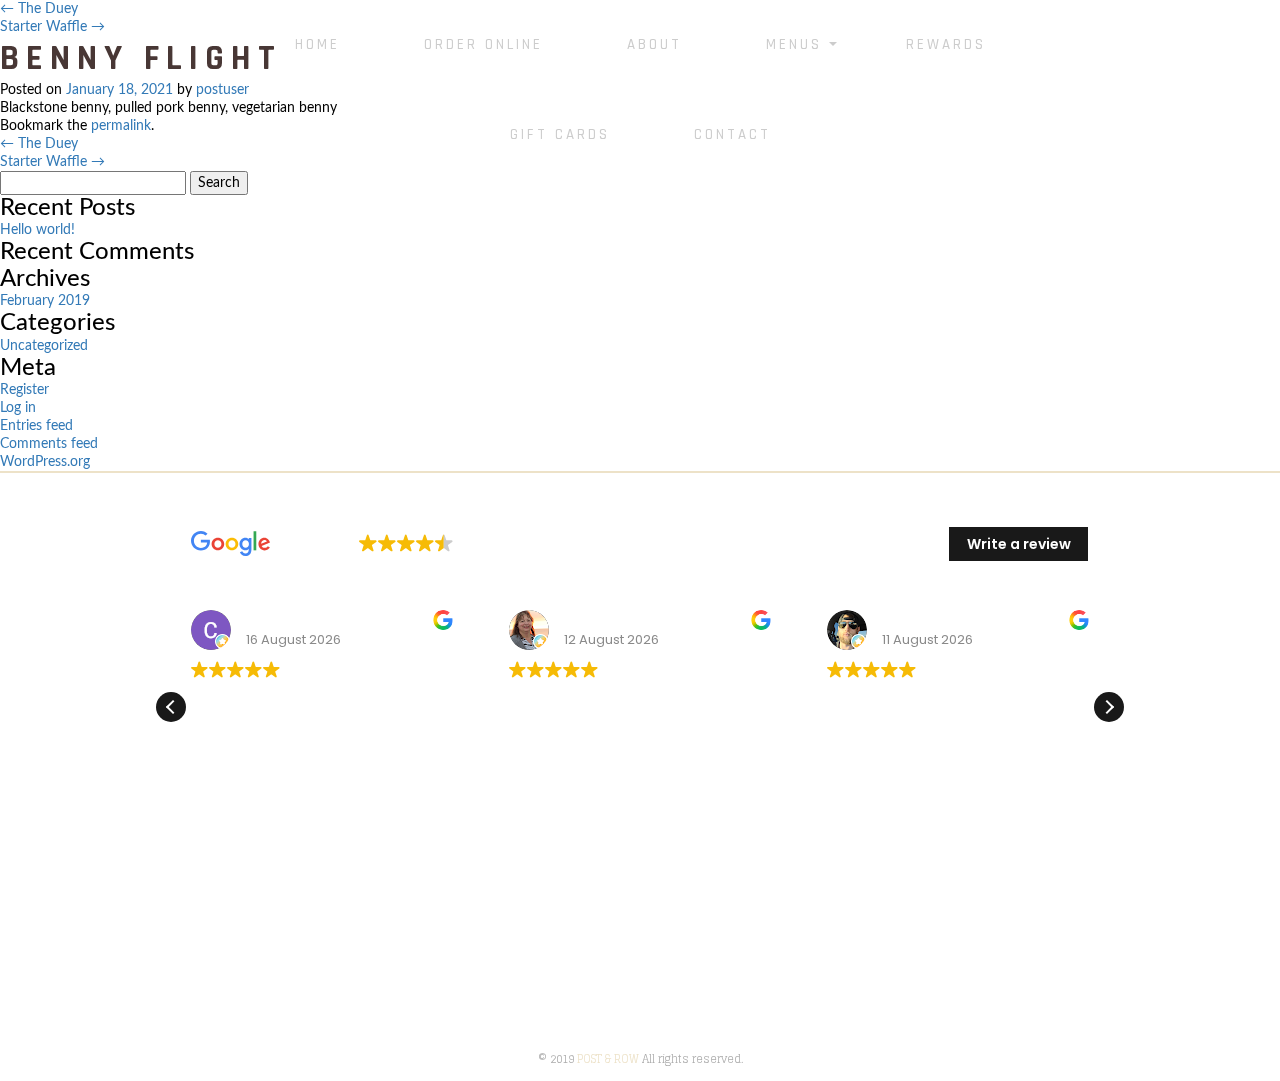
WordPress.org (45, 462)
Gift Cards (560, 134)
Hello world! (37, 230)
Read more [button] (546, 794)
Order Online (483, 44)
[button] (1109, 707)
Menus (794, 44)
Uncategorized (44, 346)
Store (179, 954)
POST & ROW (608, 1059)
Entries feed (36, 426)
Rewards (946, 44)
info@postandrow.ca (1013, 963)
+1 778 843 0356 (968, 936)
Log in (18, 408)
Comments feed (49, 444)
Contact (732, 134)
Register (24, 390)
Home (317, 44)
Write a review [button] (1019, 544)
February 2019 (45, 301)
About (654, 44)
